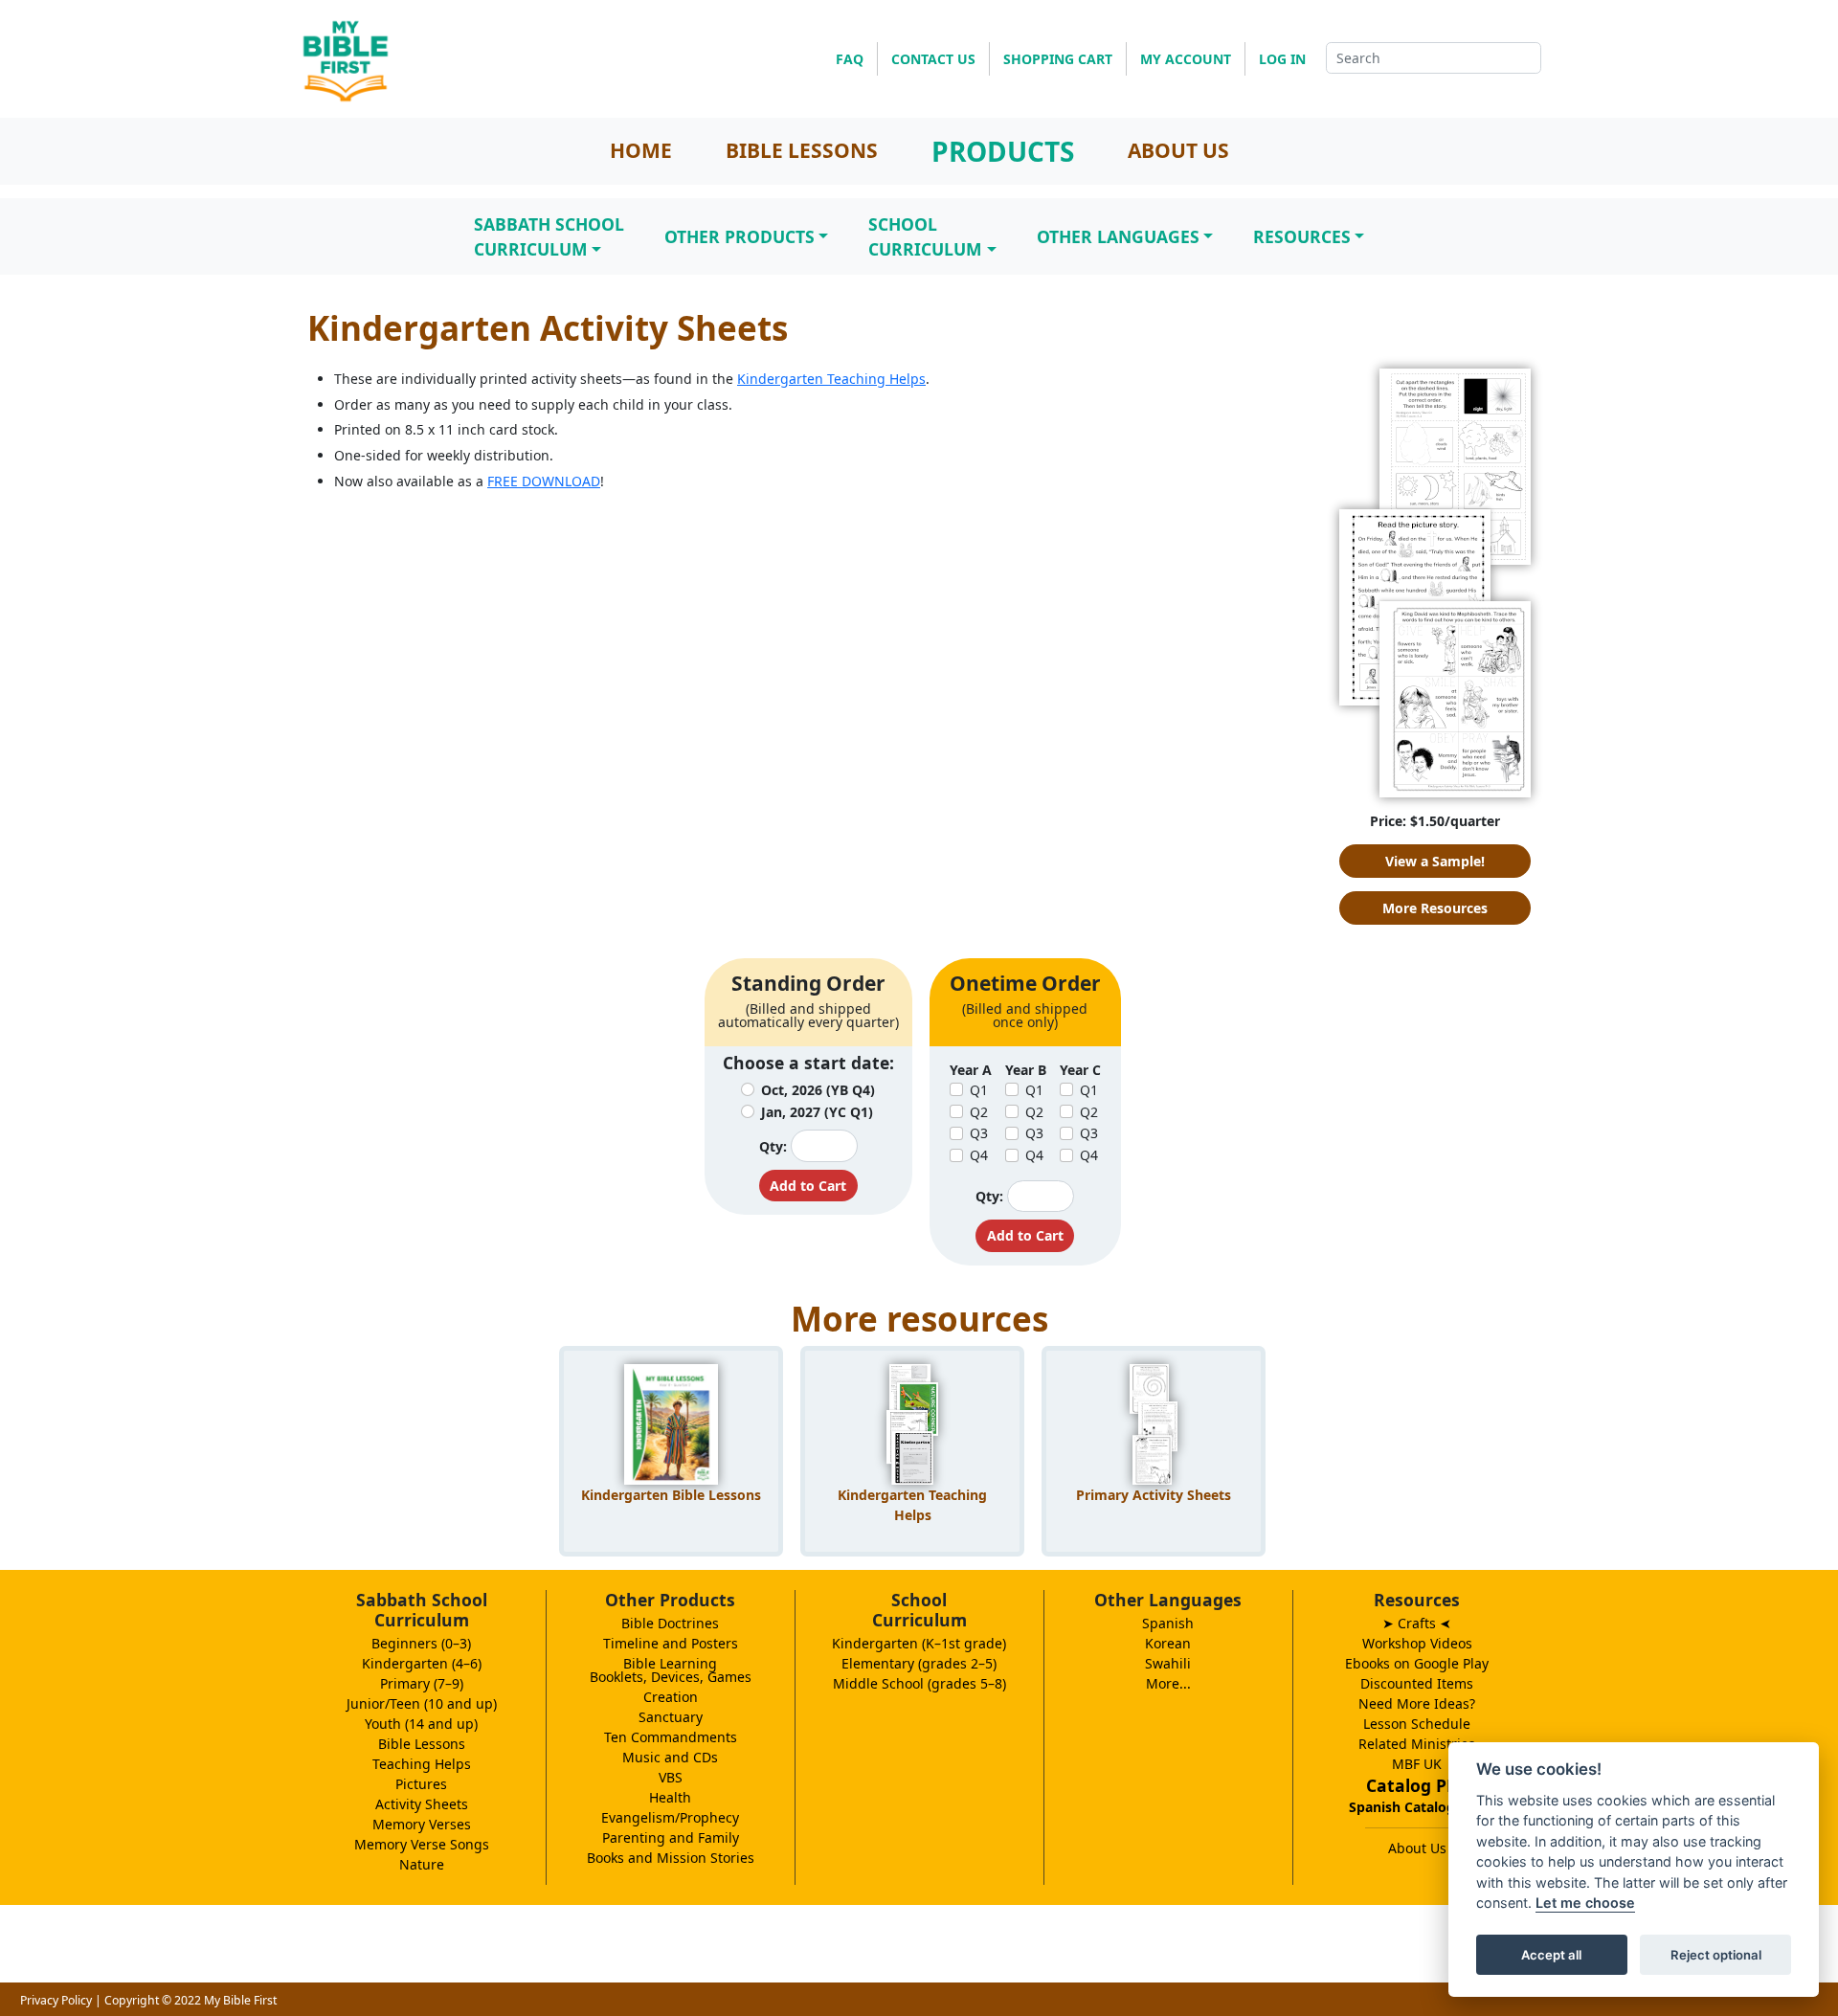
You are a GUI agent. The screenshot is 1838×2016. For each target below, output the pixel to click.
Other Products (740, 236)
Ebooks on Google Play (1417, 1663)
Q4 (979, 1155)
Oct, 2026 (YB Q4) (818, 1090)
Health (670, 1797)
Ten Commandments (671, 1737)
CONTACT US (933, 59)
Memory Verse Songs (422, 1844)
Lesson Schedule (1417, 1724)
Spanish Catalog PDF (1417, 1807)
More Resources (1435, 908)
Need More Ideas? (1417, 1703)
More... (1168, 1683)
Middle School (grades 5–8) (919, 1683)
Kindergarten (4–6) (422, 1663)
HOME (641, 150)
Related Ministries (1417, 1744)
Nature (422, 1864)
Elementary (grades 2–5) (919, 1663)
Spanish (1168, 1623)
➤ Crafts (1417, 1623)
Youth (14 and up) (421, 1724)
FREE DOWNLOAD (544, 481)
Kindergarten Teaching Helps (831, 379)
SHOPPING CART (1058, 59)
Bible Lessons (422, 1744)
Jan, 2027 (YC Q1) (817, 1112)
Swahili (1168, 1663)
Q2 (979, 1112)
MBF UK (1417, 1764)
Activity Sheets (422, 1804)
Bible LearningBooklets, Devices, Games (671, 1670)
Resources (1302, 236)
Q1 (979, 1090)
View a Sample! (1435, 861)
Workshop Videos (1417, 1643)
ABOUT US (1178, 150)
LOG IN (1282, 59)
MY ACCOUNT (1186, 59)
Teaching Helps (422, 1764)
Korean (1168, 1643)
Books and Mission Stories (671, 1858)
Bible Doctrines (670, 1623)
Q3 (979, 1133)
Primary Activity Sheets (1154, 1495)
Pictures (421, 1784)
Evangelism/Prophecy (670, 1817)
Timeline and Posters (671, 1643)
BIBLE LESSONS (802, 150)
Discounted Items (1417, 1683)
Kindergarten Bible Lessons (671, 1495)
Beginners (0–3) (421, 1643)
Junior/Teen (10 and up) (422, 1703)
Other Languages (1118, 236)
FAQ (850, 59)
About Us (1417, 1848)
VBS (671, 1777)
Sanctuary (671, 1717)
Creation (671, 1697)
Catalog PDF (1417, 1785)
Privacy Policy (56, 2000)
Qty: (773, 1146)
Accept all (1551, 1955)
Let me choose (1585, 1904)
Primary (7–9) (422, 1683)
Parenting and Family (671, 1837)
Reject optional (1716, 1955)
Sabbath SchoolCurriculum (549, 236)
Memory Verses (422, 1824)
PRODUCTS (1003, 151)
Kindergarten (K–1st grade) (919, 1643)
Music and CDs (670, 1757)
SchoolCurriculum (925, 236)
